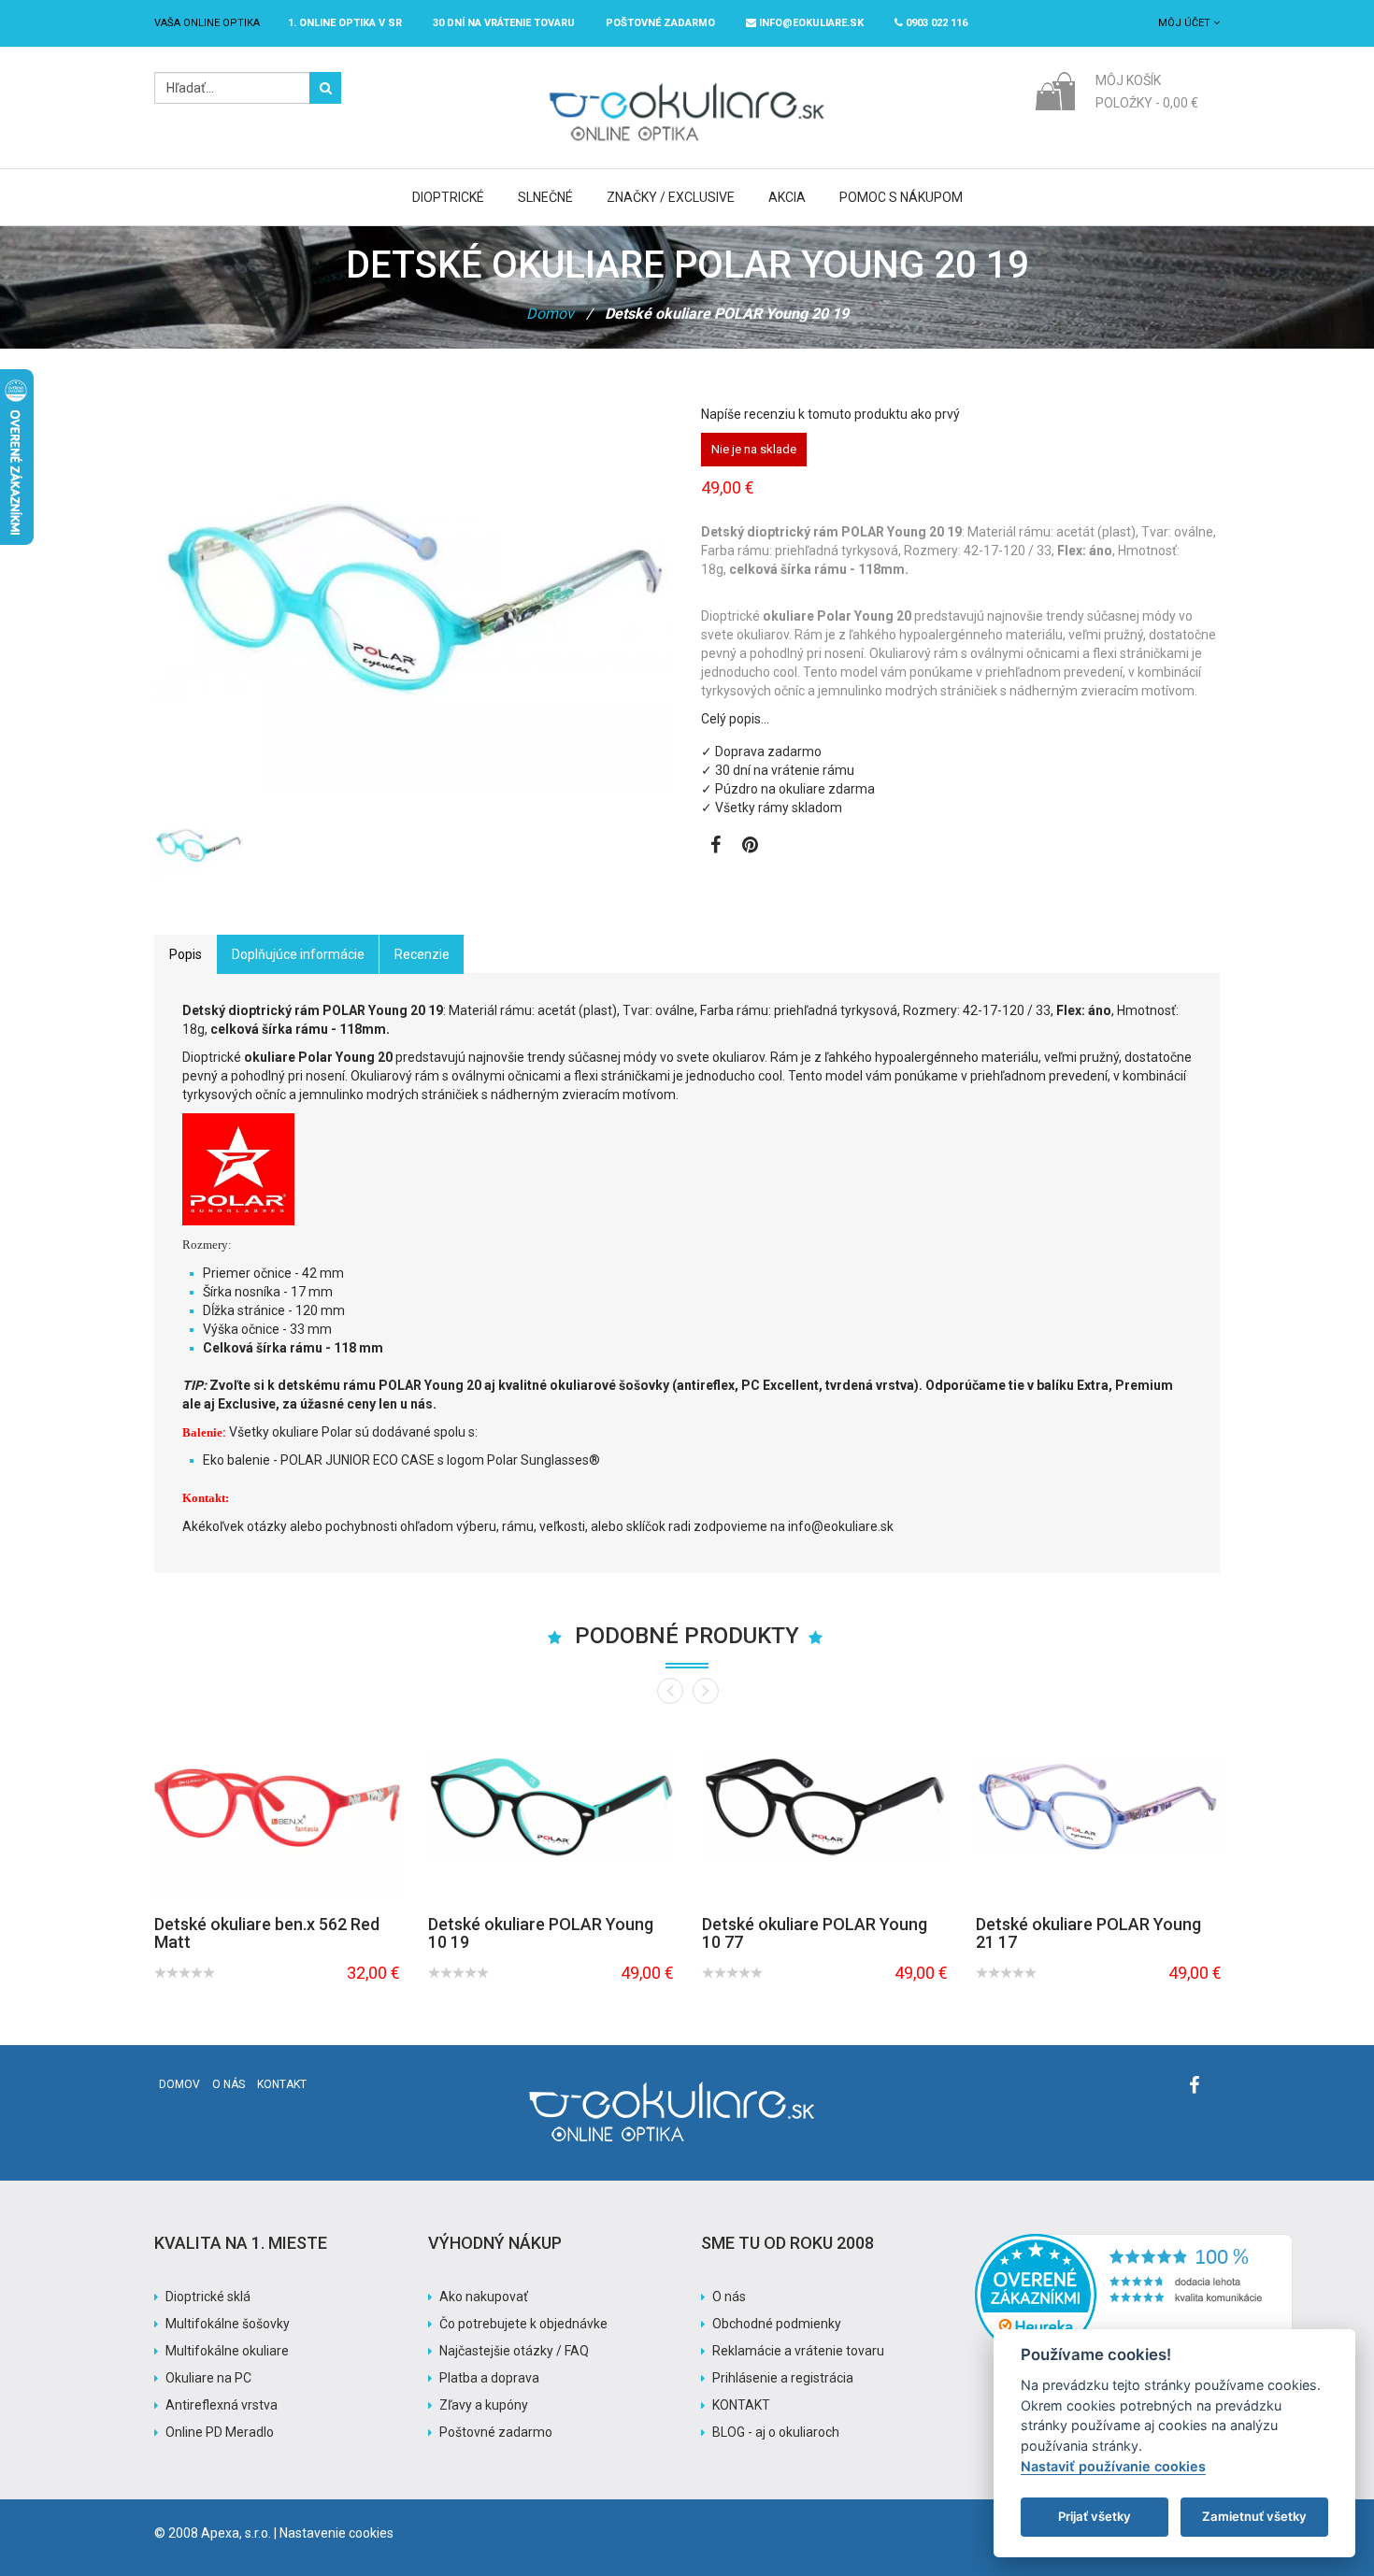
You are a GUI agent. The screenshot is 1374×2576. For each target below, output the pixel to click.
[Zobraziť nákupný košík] (1055, 90)
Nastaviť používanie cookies (1113, 2466)
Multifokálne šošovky (228, 2324)
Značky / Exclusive (671, 197)
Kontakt (282, 2084)
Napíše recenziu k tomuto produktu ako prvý (830, 414)
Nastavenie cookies (336, 2533)
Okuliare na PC (208, 2378)
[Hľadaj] (325, 88)
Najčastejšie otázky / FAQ (514, 2351)
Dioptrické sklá (208, 2297)
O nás (229, 2084)
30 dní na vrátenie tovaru (504, 23)
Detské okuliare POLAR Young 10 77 (815, 1933)
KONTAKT (741, 2405)
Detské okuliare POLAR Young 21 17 (1088, 1933)
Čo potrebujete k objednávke (523, 2324)
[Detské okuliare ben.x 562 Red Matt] (277, 1807)
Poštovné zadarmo (496, 2432)
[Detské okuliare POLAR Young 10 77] (825, 1807)
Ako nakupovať (484, 2297)
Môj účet (1186, 23)
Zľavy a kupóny (484, 2405)
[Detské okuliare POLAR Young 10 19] (551, 1807)
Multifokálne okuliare (227, 2351)
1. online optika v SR (345, 23)
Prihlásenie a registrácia (783, 2378)
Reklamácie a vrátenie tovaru (798, 2351)
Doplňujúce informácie (298, 954)
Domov (550, 314)
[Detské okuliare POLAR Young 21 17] (1099, 1807)
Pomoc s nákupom (901, 197)
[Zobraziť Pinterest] (750, 847)
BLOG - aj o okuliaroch (776, 2432)
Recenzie (422, 954)
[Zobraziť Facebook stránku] (716, 847)
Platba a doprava (489, 2378)
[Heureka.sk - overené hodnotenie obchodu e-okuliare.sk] (1134, 2243)
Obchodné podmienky (777, 2324)
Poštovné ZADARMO (660, 23)
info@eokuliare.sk (810, 23)
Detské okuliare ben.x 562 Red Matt (267, 1933)
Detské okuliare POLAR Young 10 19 (541, 1933)
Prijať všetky (1095, 2516)
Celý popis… (735, 719)
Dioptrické (448, 197)
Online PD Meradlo (220, 2432)
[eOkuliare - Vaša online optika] (687, 81)
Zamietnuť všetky (1254, 2516)
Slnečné (545, 197)
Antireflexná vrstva (222, 2405)
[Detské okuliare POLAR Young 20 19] (199, 845)
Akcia (787, 197)
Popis (186, 954)
